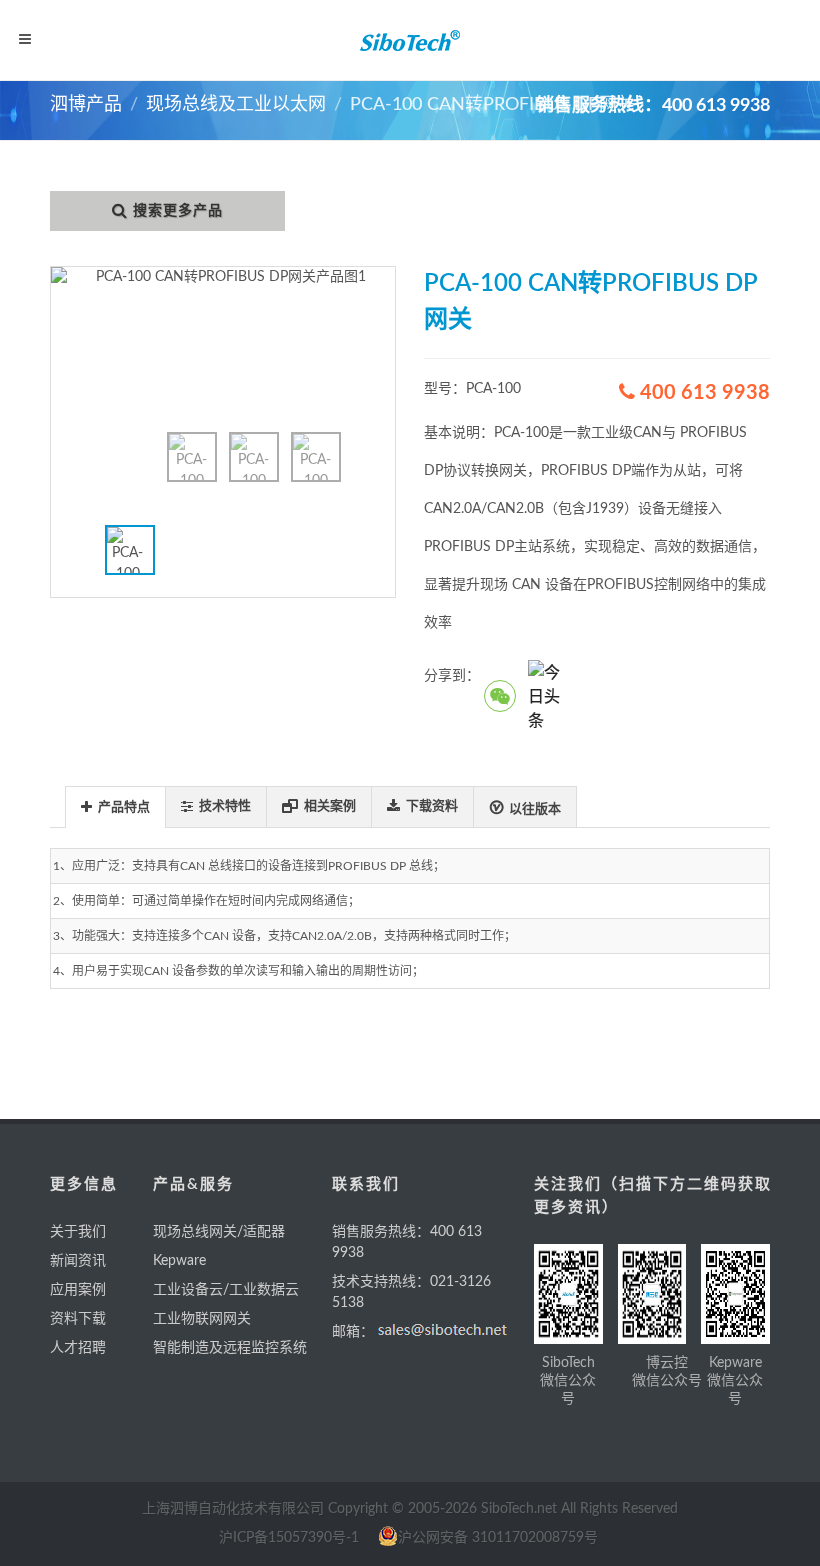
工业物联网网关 (202, 1319)
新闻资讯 (78, 1261)
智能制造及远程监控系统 (230, 1348)
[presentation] (115, 808)
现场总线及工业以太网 (236, 105)
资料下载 (78, 1319)
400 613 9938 (702, 393)
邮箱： (353, 1332)
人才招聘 (78, 1348)
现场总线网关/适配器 (219, 1232)
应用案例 (78, 1290)
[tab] (115, 806)
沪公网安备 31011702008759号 (498, 1538)
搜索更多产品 (178, 211)
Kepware (179, 1261)
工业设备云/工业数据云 (226, 1290)
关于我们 (78, 1232)
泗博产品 (86, 105)
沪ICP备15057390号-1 (289, 1538)
